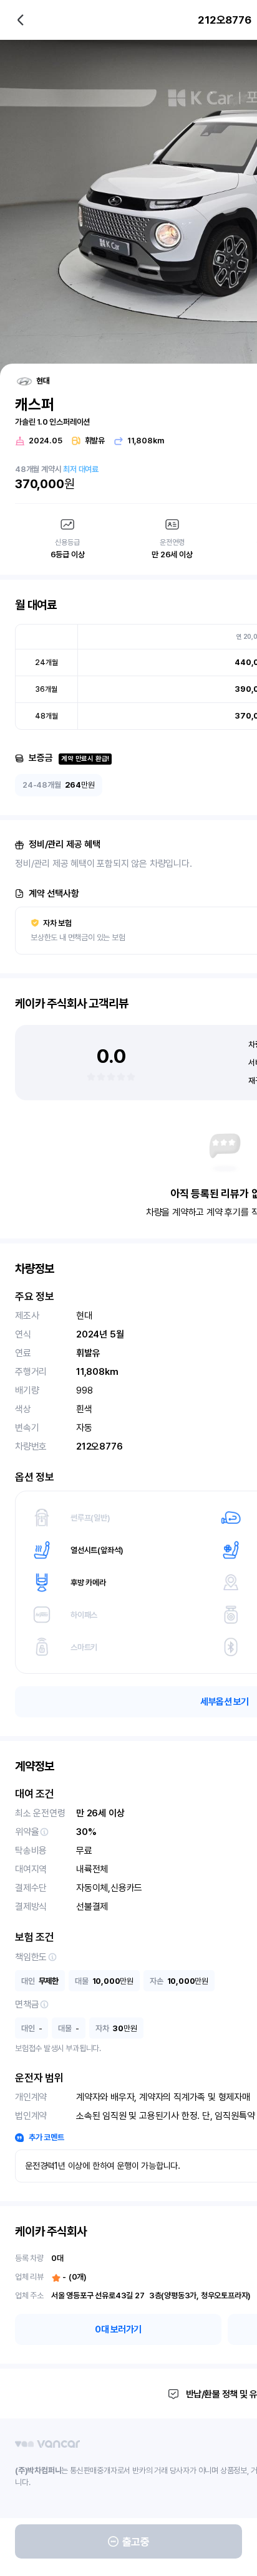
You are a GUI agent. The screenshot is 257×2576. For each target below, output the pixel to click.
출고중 (136, 2542)
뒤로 (21, 20)
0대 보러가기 (118, 2329)
